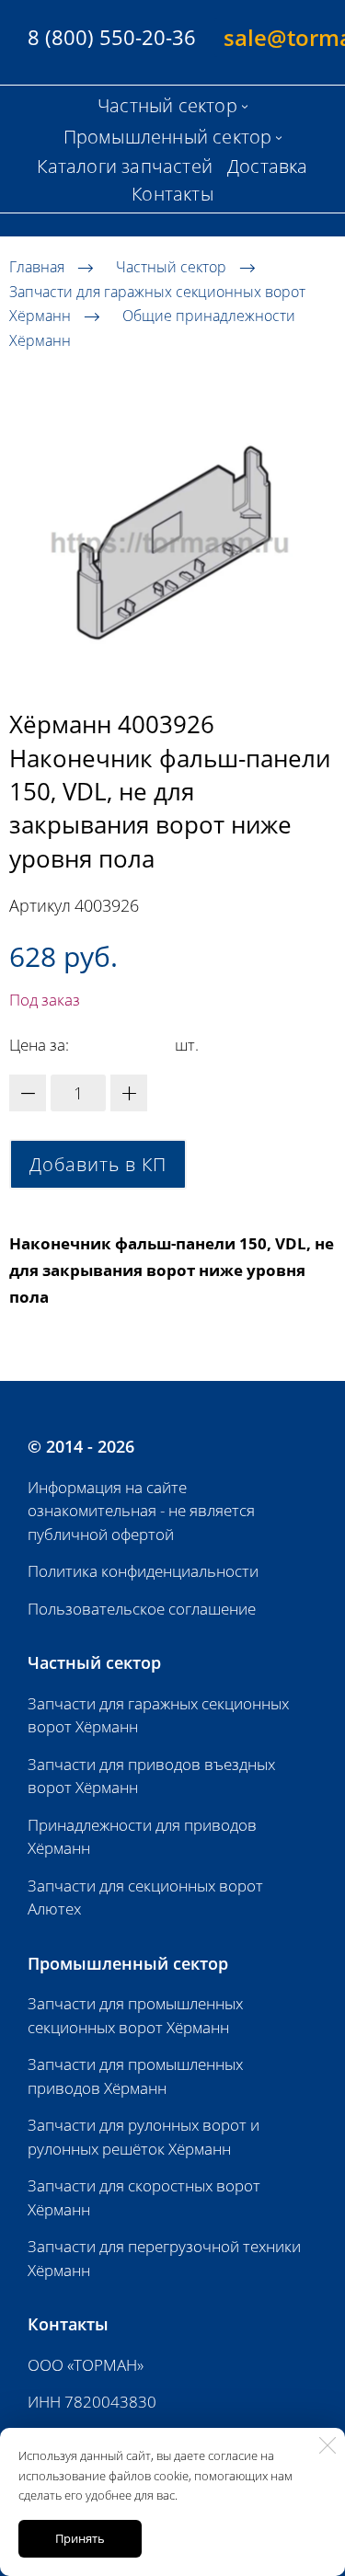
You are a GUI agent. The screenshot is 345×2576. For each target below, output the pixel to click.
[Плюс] (129, 1093)
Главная (37, 267)
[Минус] (28, 1093)
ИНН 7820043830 (92, 2402)
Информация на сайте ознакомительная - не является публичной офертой (141, 1511)
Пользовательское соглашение (142, 1609)
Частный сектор (171, 267)
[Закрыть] (328, 2445)
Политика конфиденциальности (143, 1571)
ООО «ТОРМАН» (86, 2365)
